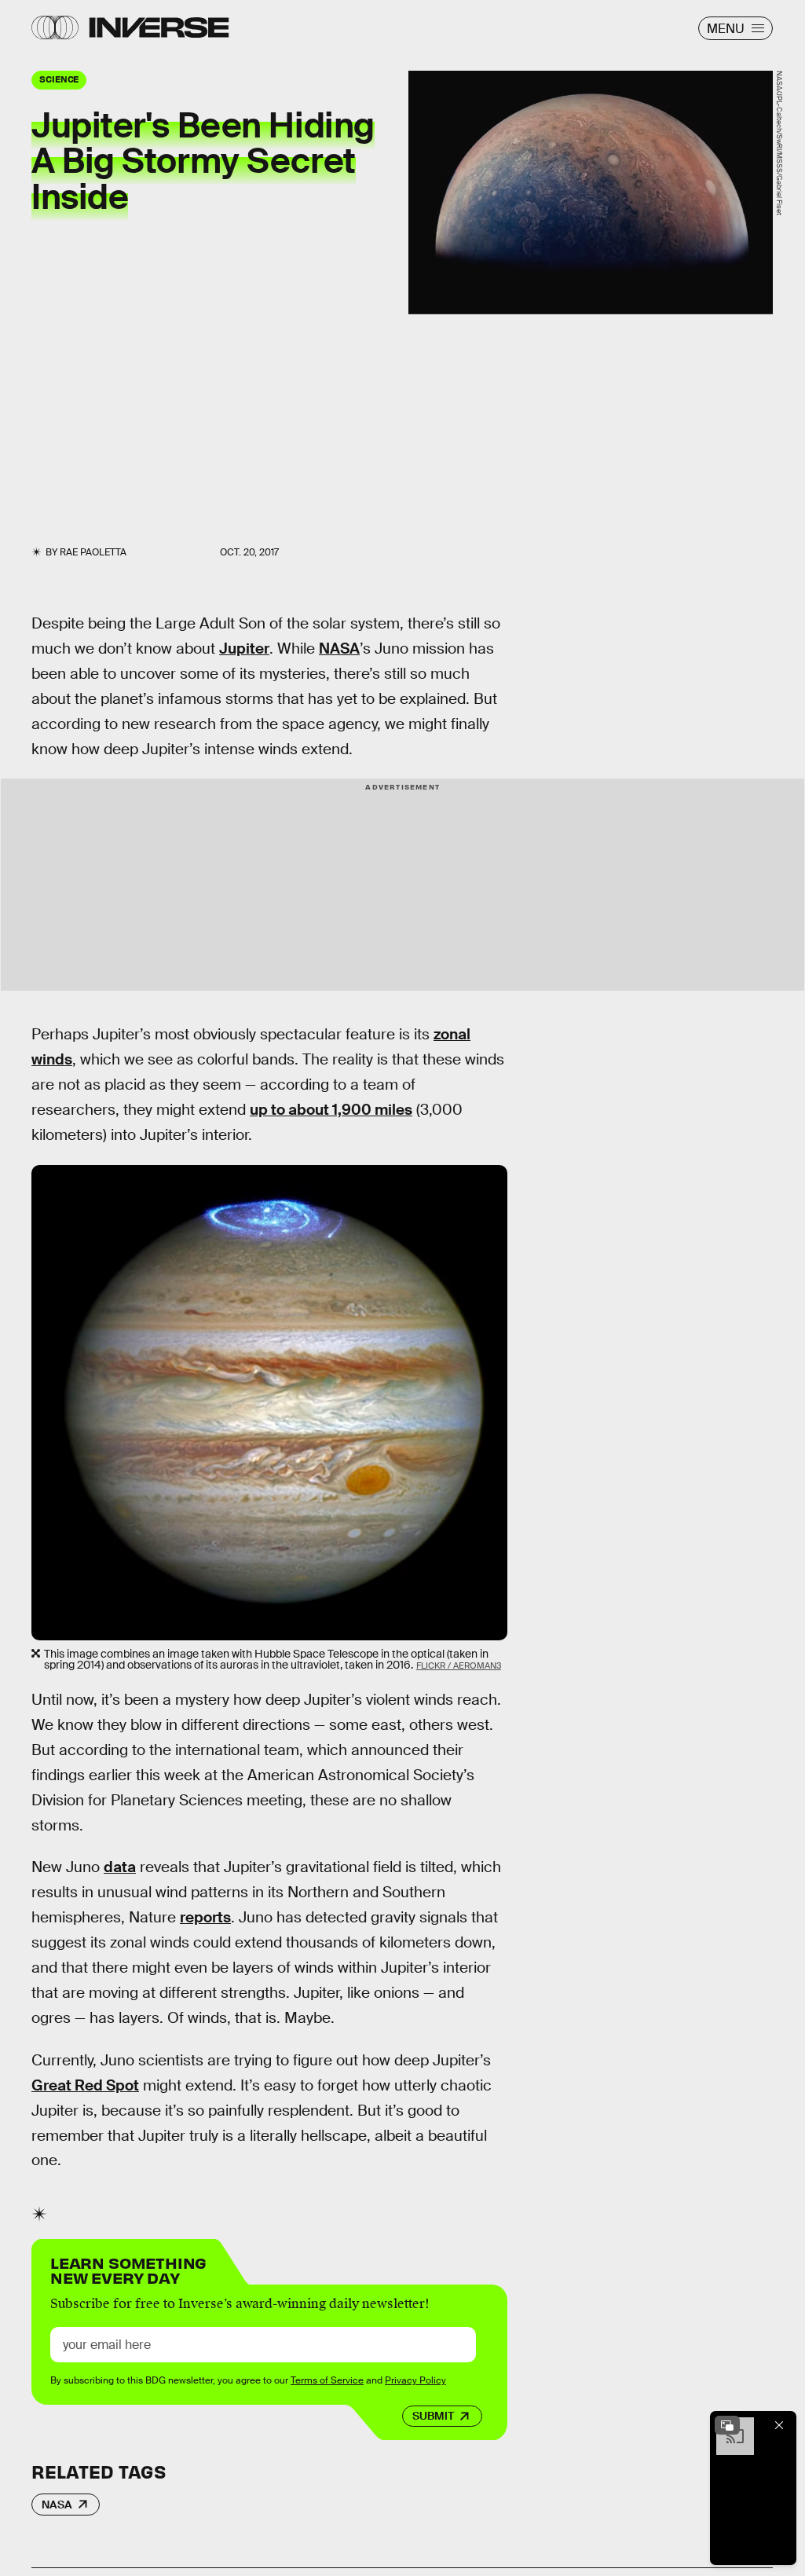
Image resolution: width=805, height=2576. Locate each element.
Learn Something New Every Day (128, 2269)
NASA (339, 649)
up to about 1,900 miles (331, 1110)
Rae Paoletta (93, 552)
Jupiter (244, 649)
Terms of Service (327, 2380)
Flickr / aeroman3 (459, 1665)
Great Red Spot (85, 2085)
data (120, 1867)
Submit (433, 2416)
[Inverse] (159, 27)
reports (205, 1917)
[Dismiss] (779, 2425)
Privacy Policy (415, 2380)
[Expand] (727, 2425)
